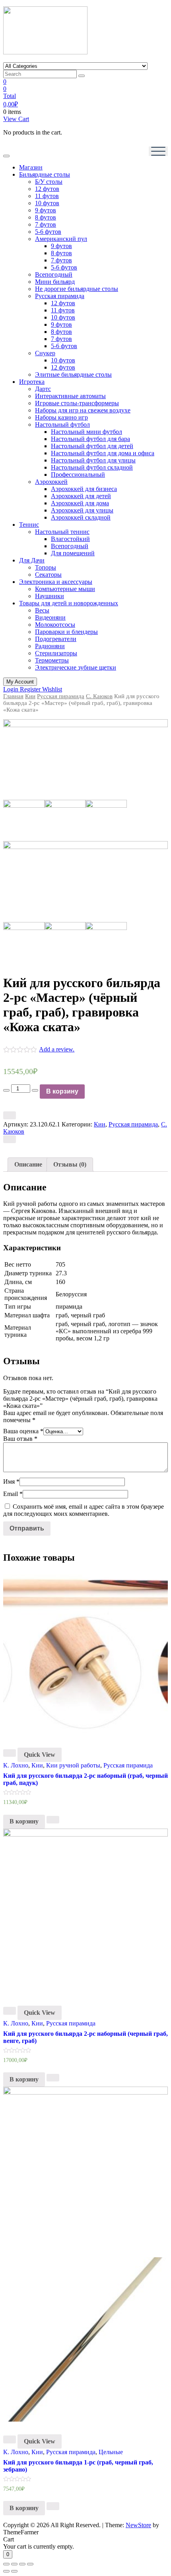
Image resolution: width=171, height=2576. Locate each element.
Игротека (32, 382)
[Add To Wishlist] (10, 1115)
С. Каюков (99, 696)
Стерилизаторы (56, 653)
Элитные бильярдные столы (73, 374)
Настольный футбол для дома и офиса (103, 453)
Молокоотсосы (55, 625)
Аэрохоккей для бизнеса (84, 489)
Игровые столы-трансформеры (77, 403)
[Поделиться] (14, 2564)
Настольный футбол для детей (92, 446)
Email (13, 1494)
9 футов (46, 210)
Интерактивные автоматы (70, 396)
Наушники (50, 596)
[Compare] (10, 1139)
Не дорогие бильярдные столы (77, 289)
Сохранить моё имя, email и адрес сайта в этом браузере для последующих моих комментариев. (84, 1510)
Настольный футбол (62, 425)
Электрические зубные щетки (76, 667)
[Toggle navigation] (158, 151)
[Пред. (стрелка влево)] (6, 2571)
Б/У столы (49, 182)
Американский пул (61, 239)
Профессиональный (78, 475)
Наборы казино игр (61, 417)
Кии (30, 696)
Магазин (31, 167)
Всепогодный (54, 274)
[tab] (28, 1165)
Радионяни (50, 646)
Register (31, 689)
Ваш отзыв (20, 1439)
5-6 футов (48, 232)
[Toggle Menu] (6, 156)
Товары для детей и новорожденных (69, 603)
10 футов (47, 203)
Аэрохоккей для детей (81, 496)
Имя (11, 1481)
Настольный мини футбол (86, 432)
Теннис (29, 525)
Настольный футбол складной (92, 467)
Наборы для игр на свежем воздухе (83, 410)
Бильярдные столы (45, 174)
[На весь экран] (22, 2564)
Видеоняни (50, 617)
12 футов (47, 189)
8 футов (46, 217)
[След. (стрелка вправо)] (14, 2571)
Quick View (40, 1755)
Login (12, 689)
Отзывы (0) (70, 1164)
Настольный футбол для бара (90, 439)
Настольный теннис (62, 532)
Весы (42, 610)
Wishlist (52, 689)
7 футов (46, 224)
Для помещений (73, 553)
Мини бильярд (55, 282)
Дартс (43, 389)
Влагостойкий (70, 539)
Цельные (111, 2452)
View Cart (16, 119)
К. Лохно (16, 1765)
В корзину (62, 1091)
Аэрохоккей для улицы (82, 510)
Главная (13, 696)
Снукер (45, 353)
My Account (20, 682)
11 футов (47, 196)
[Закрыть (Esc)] (6, 2564)
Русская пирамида (60, 296)
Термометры (52, 660)
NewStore (138, 2525)
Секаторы (48, 575)
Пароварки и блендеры (66, 632)
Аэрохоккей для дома (80, 503)
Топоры (46, 567)
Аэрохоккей (51, 482)
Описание (28, 1164)
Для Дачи (32, 560)
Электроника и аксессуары (56, 582)
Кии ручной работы (73, 1765)
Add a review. (57, 1049)
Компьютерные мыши (65, 589)
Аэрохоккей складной (81, 517)
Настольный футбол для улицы (93, 460)
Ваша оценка (23, 1431)
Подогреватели (56, 639)
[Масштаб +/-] (30, 2564)
